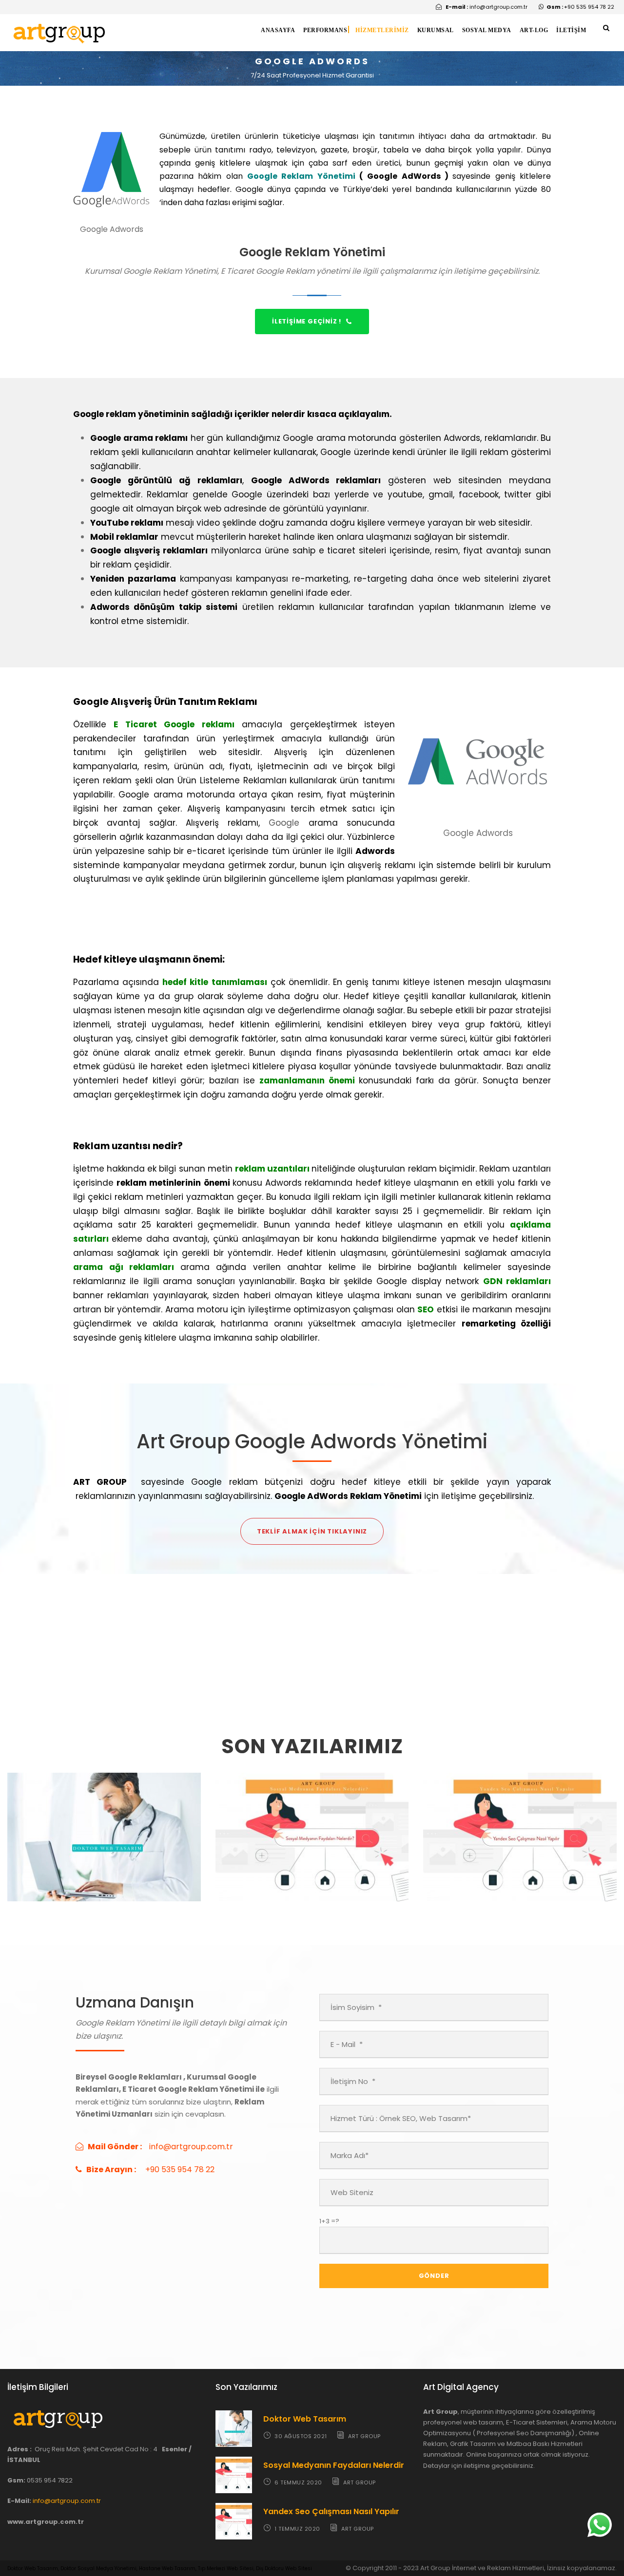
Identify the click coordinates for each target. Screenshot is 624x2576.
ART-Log (534, 30)
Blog (111, 1876)
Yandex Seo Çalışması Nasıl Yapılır (331, 2511)
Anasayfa (278, 30)
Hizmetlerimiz (382, 30)
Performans (325, 30)
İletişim (571, 30)
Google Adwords (319, 1876)
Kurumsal (436, 30)
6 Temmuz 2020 (281, 1865)
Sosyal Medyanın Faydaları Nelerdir (334, 2465)
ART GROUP (147, 1865)
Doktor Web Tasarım (104, 1850)
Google (284, 823)
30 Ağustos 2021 (73, 1865)
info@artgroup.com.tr (67, 2501)
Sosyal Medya (487, 30)
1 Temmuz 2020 (489, 1865)
